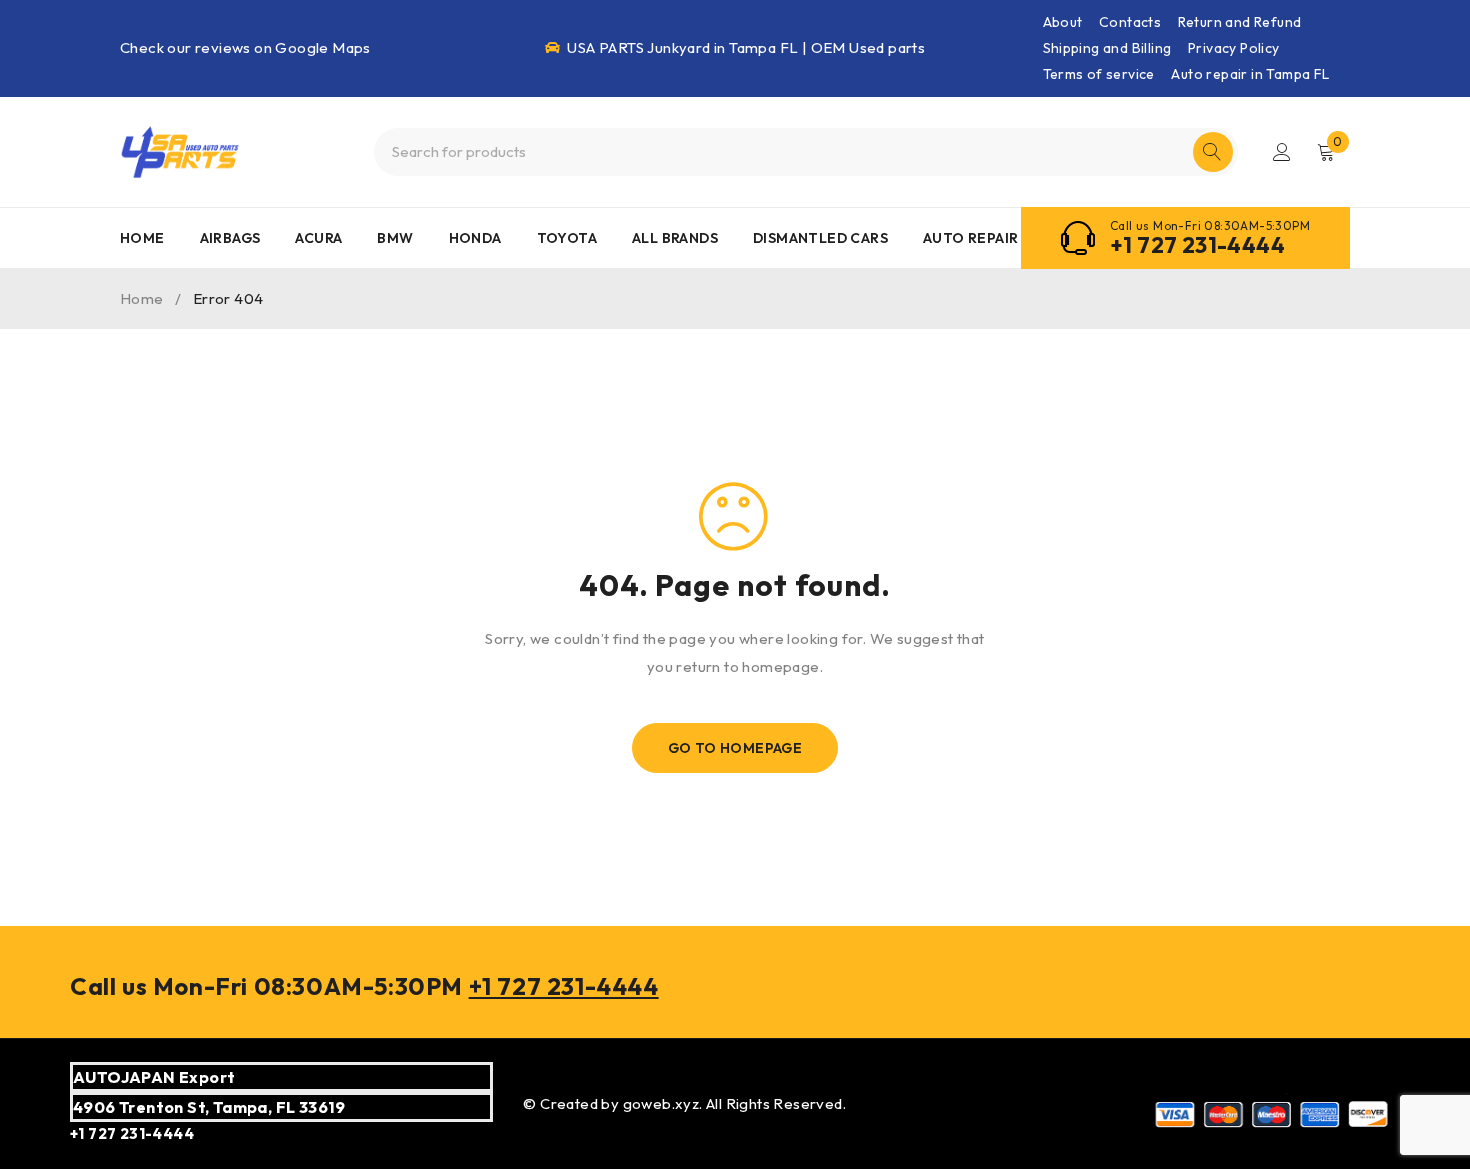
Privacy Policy (1234, 48)
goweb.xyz (661, 1103)
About (1063, 22)
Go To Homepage (735, 748)
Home (142, 298)
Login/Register (1282, 152)
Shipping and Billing (1107, 48)
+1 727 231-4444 (1197, 245)
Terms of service (1099, 74)
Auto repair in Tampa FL (1250, 74)
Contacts (1130, 22)
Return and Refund (1240, 22)
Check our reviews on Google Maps (245, 47)
